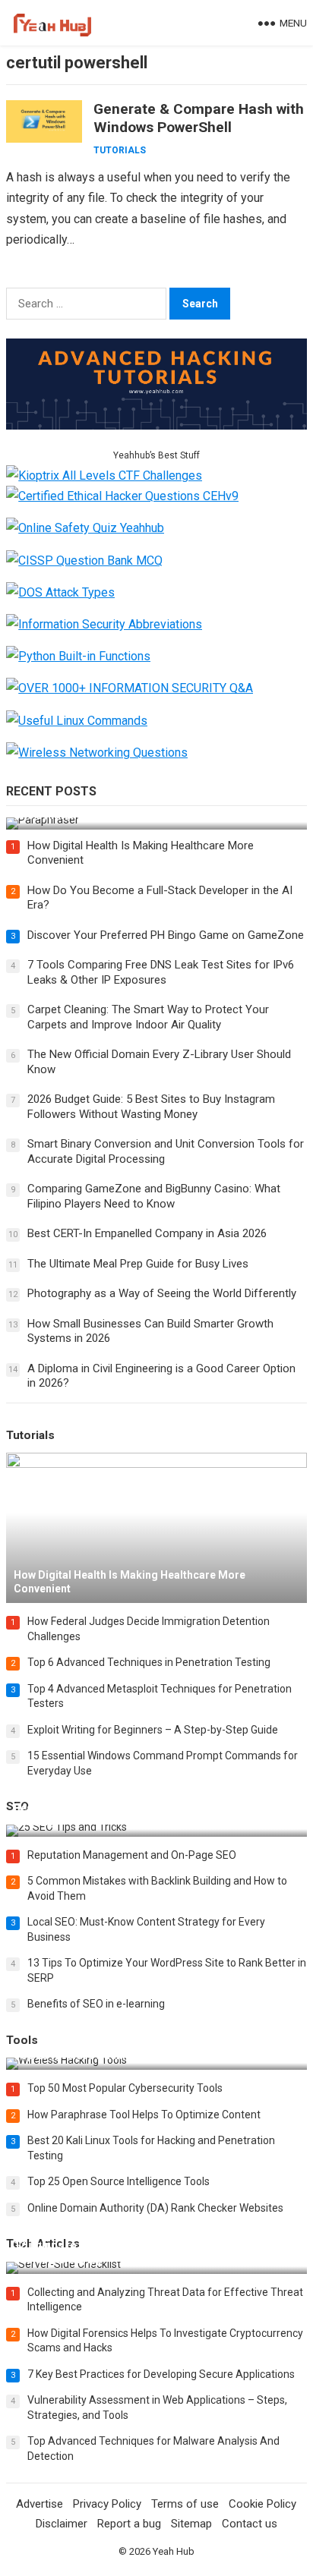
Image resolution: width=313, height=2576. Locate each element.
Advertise (40, 2504)
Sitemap (191, 2524)
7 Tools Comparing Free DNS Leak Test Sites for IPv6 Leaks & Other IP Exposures (161, 972)
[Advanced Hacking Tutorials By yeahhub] (156, 425)
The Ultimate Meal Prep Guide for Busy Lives (138, 1264)
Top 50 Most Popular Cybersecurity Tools (125, 2088)
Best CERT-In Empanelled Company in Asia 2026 (147, 1233)
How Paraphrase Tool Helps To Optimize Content (144, 2115)
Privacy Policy (107, 2504)
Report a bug (129, 2524)
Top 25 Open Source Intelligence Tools (119, 2181)
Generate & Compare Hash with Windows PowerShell (199, 118)
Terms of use (185, 2504)
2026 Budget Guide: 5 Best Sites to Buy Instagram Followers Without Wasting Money (151, 1107)
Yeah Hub (174, 2551)
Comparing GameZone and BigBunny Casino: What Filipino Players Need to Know (154, 1196)
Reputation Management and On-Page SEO (132, 1855)
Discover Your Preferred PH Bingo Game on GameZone (166, 935)
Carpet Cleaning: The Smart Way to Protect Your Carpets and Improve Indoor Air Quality (148, 1017)
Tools (22, 2040)
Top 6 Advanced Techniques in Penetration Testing (149, 1662)
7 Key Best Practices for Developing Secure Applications (161, 2374)
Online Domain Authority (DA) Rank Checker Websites (155, 2208)
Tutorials (120, 150)
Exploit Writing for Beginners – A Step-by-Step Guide (153, 1730)
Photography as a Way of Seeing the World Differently (162, 1293)
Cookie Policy (262, 2504)
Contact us (250, 2524)
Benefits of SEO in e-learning (96, 2004)
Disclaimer (62, 2524)
